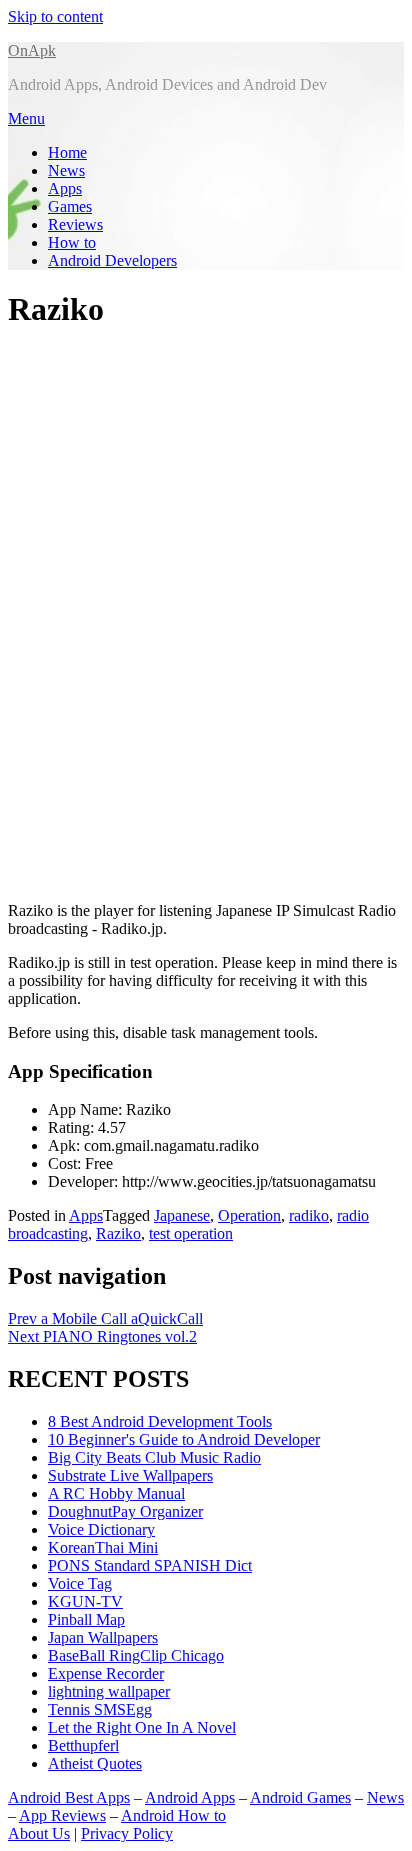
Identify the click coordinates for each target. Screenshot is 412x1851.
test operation (191, 1233)
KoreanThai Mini (103, 1547)
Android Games (300, 1797)
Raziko (118, 1233)
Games (70, 206)
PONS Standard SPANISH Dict (150, 1565)
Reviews (75, 224)
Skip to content (55, 16)
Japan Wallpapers (103, 1637)
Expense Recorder (106, 1673)
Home (67, 152)
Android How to (173, 1815)
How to (72, 242)
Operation (249, 1215)
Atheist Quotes (95, 1763)
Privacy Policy (127, 1833)
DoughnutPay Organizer (125, 1511)
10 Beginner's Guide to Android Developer (184, 1439)
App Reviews (62, 1815)
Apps (65, 188)
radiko (309, 1215)
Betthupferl (83, 1745)
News (66, 170)
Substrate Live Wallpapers (130, 1475)
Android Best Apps (69, 1797)
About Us (39, 1833)
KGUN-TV (85, 1601)
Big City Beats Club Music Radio (154, 1457)
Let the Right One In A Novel (142, 1727)
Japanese (182, 1215)
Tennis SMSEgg (100, 1709)
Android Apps (190, 1797)
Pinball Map (86, 1619)
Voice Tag (80, 1583)
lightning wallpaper (109, 1691)
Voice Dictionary (101, 1529)
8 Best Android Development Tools (160, 1421)
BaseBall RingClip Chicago (136, 1655)
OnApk (32, 50)
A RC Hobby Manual (116, 1493)
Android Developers (112, 260)
